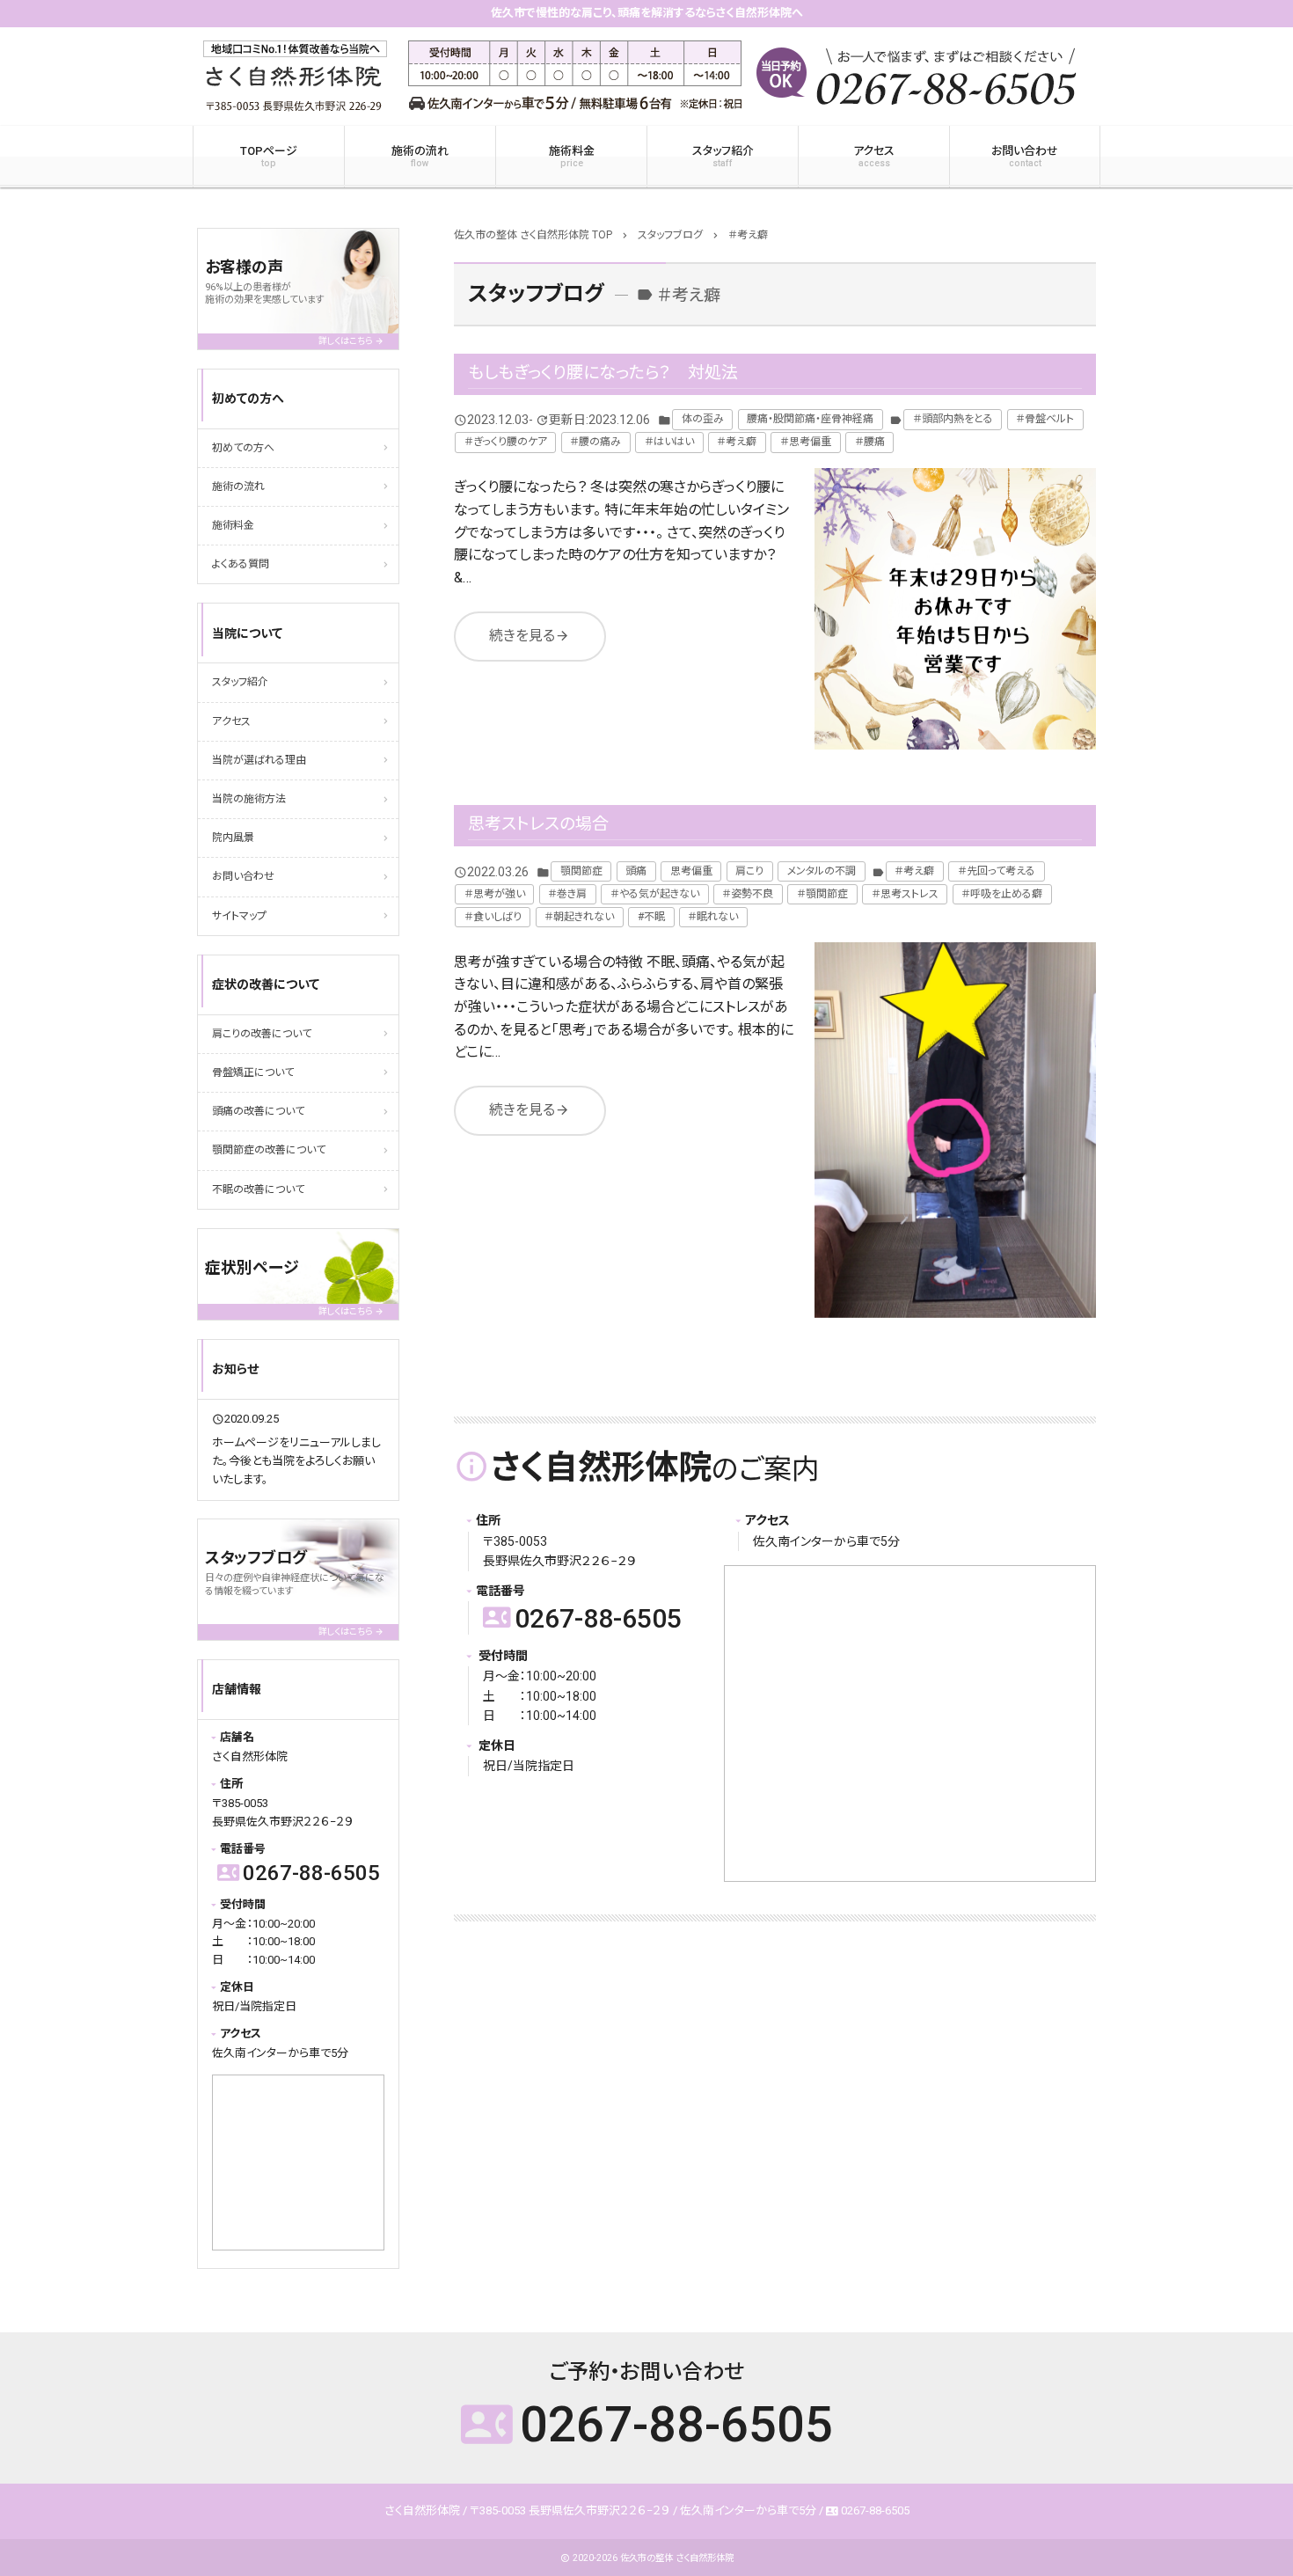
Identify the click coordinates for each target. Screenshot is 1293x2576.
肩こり (749, 871)
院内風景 (233, 838)
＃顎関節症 (822, 894)
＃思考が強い (495, 894)
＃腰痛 (870, 442)
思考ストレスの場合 (538, 824)
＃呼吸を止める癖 (1002, 894)
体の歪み (703, 419)
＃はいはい (669, 442)
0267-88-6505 (582, 1618)
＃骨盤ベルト (1045, 419)
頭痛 (636, 871)
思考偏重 (691, 871)
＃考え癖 (737, 442)
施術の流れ (420, 157)
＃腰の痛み (595, 442)
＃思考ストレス (905, 894)
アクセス (874, 157)
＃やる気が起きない (655, 894)
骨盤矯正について (253, 1072)
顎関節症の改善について (269, 1150)
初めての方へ (243, 448)
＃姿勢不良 (748, 894)
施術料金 (572, 157)
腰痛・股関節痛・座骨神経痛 (810, 419)
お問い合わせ (1025, 157)
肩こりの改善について (262, 1034)
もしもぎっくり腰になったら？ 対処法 (603, 373)
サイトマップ (239, 916)
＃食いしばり (493, 917)
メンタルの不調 (822, 871)
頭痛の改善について (258, 1111)
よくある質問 (241, 564)
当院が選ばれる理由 (259, 760)
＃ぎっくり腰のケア (506, 442)
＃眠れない (713, 917)
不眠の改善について (258, 1189)
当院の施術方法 (249, 799)
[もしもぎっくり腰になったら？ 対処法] (955, 609)
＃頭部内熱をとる (953, 419)
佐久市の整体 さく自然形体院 (677, 2558)
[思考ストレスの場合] (955, 1130)
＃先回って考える (997, 871)
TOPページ (269, 157)
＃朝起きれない (579, 917)
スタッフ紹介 (723, 157)
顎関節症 (581, 871)
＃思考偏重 (806, 442)
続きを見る (530, 636)
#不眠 (651, 917)
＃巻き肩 (567, 894)
